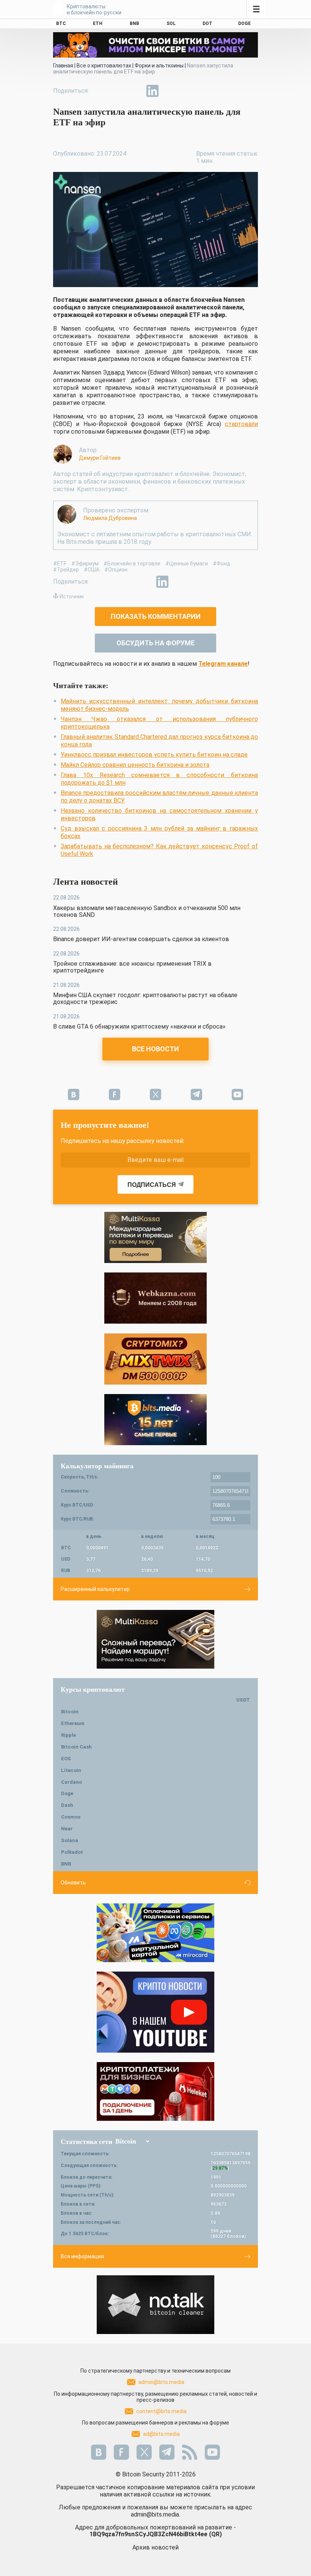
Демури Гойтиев (100, 458)
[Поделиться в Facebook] (100, 91)
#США (92, 570)
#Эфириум (85, 564)
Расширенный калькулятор (95, 1589)
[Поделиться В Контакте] (170, 91)
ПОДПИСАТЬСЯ (152, 1185)
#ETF (60, 564)
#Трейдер (66, 570)
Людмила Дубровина (110, 518)
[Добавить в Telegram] (135, 91)
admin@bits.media (161, 2382)
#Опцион (116, 570)
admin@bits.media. (155, 2514)
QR (215, 2534)
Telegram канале (223, 664)
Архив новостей (155, 2547)
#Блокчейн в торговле (132, 564)
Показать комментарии (156, 616)
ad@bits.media (161, 2434)
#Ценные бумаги (187, 564)
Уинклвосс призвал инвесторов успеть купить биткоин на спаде (154, 755)
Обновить (73, 1883)
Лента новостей (86, 882)
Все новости (155, 1049)
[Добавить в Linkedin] (152, 91)
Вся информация (82, 2256)
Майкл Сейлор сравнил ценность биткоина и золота (135, 765)
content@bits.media (161, 2411)
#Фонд (221, 564)
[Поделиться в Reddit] (187, 91)
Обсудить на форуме (155, 643)
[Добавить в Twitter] (118, 91)
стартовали (241, 424)
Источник (72, 596)
